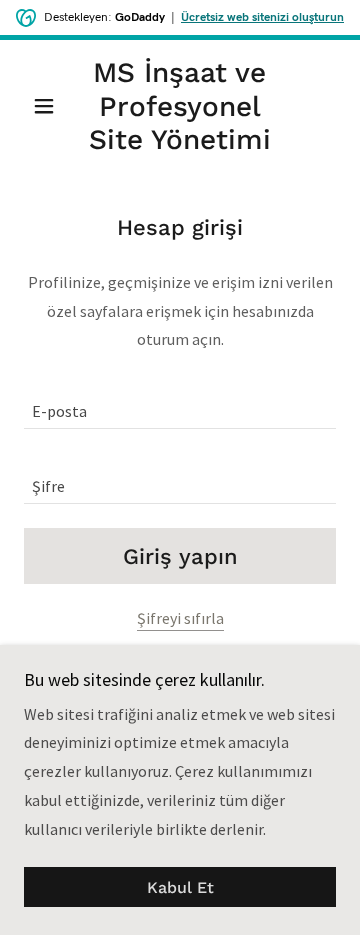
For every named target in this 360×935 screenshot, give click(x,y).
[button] (47, 106)
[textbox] (180, 403)
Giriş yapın (180, 556)
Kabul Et (180, 887)
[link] (180, 106)
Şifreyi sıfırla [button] (180, 618)
